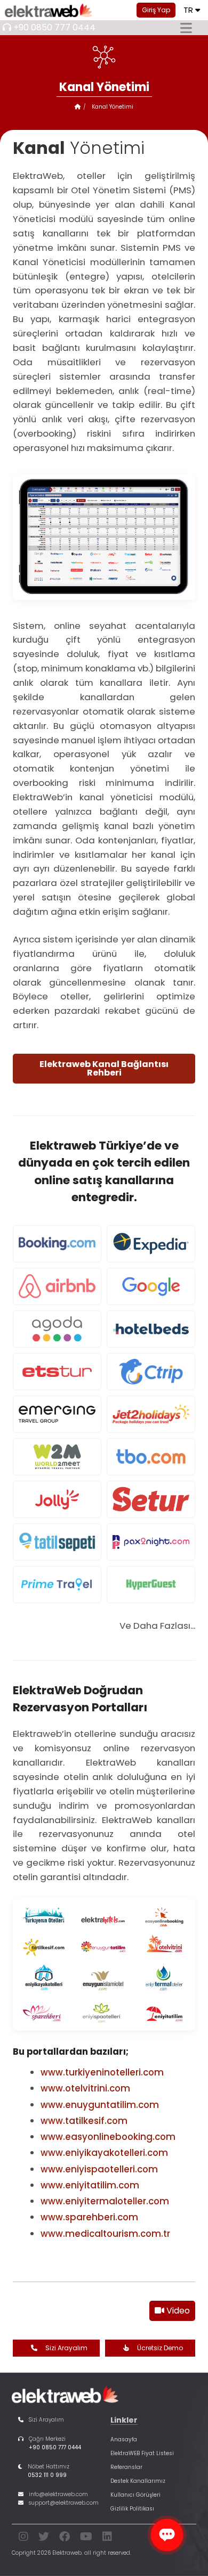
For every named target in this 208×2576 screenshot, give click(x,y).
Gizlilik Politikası (132, 2509)
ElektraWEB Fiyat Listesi (142, 2453)
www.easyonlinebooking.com (108, 2137)
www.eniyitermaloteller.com (105, 2201)
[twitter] (44, 2538)
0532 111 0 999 (47, 2475)
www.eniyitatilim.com (90, 2185)
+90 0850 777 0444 (54, 27)
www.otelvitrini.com (85, 2088)
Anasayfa (124, 2439)
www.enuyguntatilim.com (100, 2105)
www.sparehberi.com (89, 2217)
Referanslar (126, 2467)
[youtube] (86, 2538)
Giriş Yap (156, 10)
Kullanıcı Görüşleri (135, 2495)
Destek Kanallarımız (138, 2481)
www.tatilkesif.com (84, 2121)
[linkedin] (107, 2538)
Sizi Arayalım (66, 2348)
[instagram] (23, 2538)
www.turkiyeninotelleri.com (102, 2072)
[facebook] (65, 2538)
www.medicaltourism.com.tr (105, 2234)
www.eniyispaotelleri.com (99, 2169)
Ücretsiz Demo (160, 2348)
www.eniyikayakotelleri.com (104, 2153)
